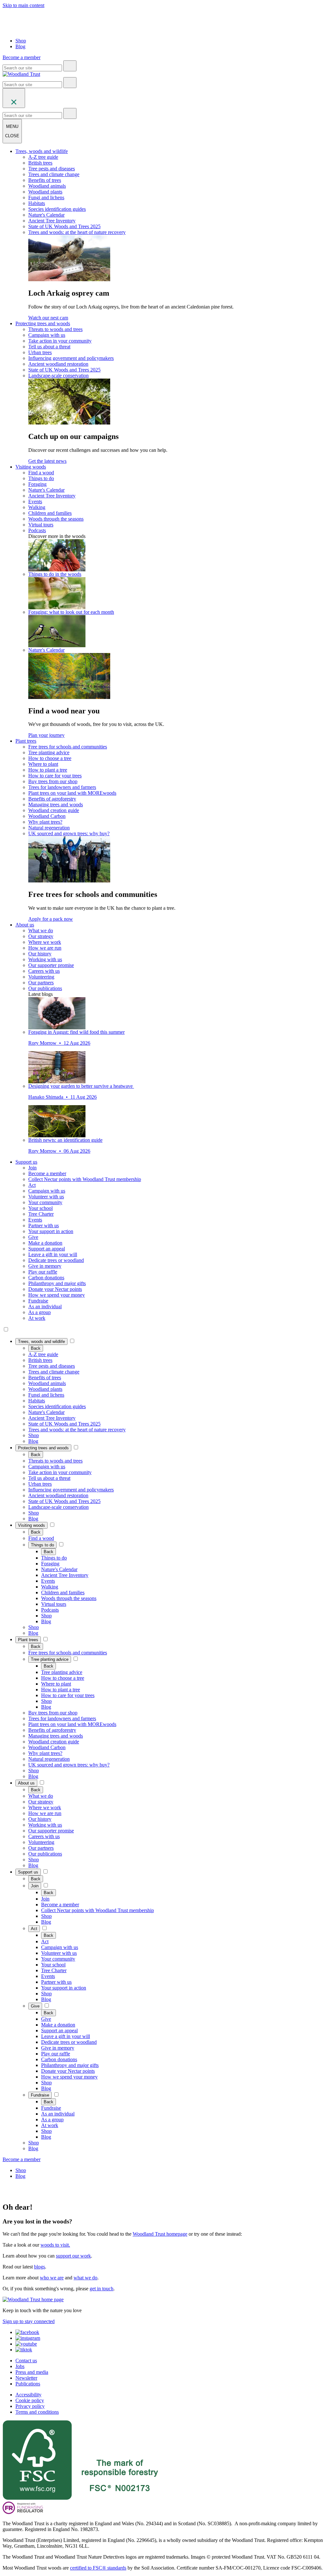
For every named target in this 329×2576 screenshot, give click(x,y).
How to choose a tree (50, 758)
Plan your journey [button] (46, 735)
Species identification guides (57, 209)
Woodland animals (47, 186)
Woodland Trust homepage (160, 2234)
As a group (40, 1312)
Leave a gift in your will (53, 1254)
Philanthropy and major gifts (57, 1283)
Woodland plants (45, 192)
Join (32, 1168)
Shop (21, 41)
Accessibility (28, 2395)
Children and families (50, 513)
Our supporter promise (51, 965)
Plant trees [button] (26, 741)
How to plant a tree (48, 770)
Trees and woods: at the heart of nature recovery (77, 232)
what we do (85, 2278)
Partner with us (44, 1225)
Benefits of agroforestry (52, 799)
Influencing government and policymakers (71, 358)
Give (33, 1237)
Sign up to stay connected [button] (29, 2321)
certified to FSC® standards (98, 2568)
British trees (40, 163)
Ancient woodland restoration (58, 364)
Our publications (45, 988)
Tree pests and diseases (52, 169)
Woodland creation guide (54, 810)
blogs (40, 2267)
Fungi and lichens (46, 197)
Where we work (45, 942)
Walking (37, 507)
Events (35, 501)
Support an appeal (47, 1249)
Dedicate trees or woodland (56, 1260)
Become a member (47, 1173)
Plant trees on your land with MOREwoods (72, 793)
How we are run (45, 948)
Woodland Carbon (47, 816)
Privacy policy (30, 2406)
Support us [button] (26, 1162)
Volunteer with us (46, 1197)
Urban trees (40, 352)
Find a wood (41, 473)
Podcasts (37, 530)
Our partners (41, 983)
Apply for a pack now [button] (51, 919)
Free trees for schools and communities (68, 747)
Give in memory (45, 1266)
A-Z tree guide (43, 157)
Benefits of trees (45, 180)
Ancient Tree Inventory (52, 221)
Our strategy (41, 936)
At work (37, 1318)
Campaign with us (47, 335)
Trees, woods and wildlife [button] (42, 151)
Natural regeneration (49, 828)
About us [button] (25, 925)
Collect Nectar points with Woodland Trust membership (85, 1179)
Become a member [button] (22, 57)
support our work (73, 2256)
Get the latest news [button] (47, 461)
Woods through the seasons (56, 519)
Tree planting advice (49, 752)
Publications (28, 2384)
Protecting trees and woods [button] (43, 323)
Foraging (37, 484)
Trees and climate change (54, 174)
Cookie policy (30, 2400)
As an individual (45, 1306)
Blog (20, 46)
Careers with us (44, 971)
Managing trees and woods (56, 805)
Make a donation (45, 1243)
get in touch (102, 2289)
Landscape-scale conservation (58, 376)
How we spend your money (57, 1295)
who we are (52, 2278)
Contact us (26, 2361)
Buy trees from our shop (53, 781)
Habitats (37, 203)
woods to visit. (55, 2245)
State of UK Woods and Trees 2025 (64, 226)
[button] (41, 1342)
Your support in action (51, 1231)
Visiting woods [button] (31, 467)
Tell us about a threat (49, 347)
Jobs (20, 2366)
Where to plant (43, 764)
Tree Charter (41, 1214)
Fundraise (38, 1301)
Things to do (41, 478)
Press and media (32, 2372)
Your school (40, 1208)
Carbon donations (46, 1278)
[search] (70, 66)
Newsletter (26, 2378)
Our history (40, 954)
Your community (45, 1202)
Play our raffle (43, 1272)
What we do (41, 930)
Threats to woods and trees (55, 329)
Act (32, 1185)
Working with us (45, 959)
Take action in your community (60, 341)
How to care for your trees (55, 776)
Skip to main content (23, 5)
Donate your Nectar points (55, 1289)
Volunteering (41, 977)
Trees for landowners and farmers (62, 787)
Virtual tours (41, 525)
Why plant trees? (45, 822)
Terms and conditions (37, 2412)
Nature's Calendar (46, 215)
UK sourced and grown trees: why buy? (69, 833)
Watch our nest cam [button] (48, 318)
